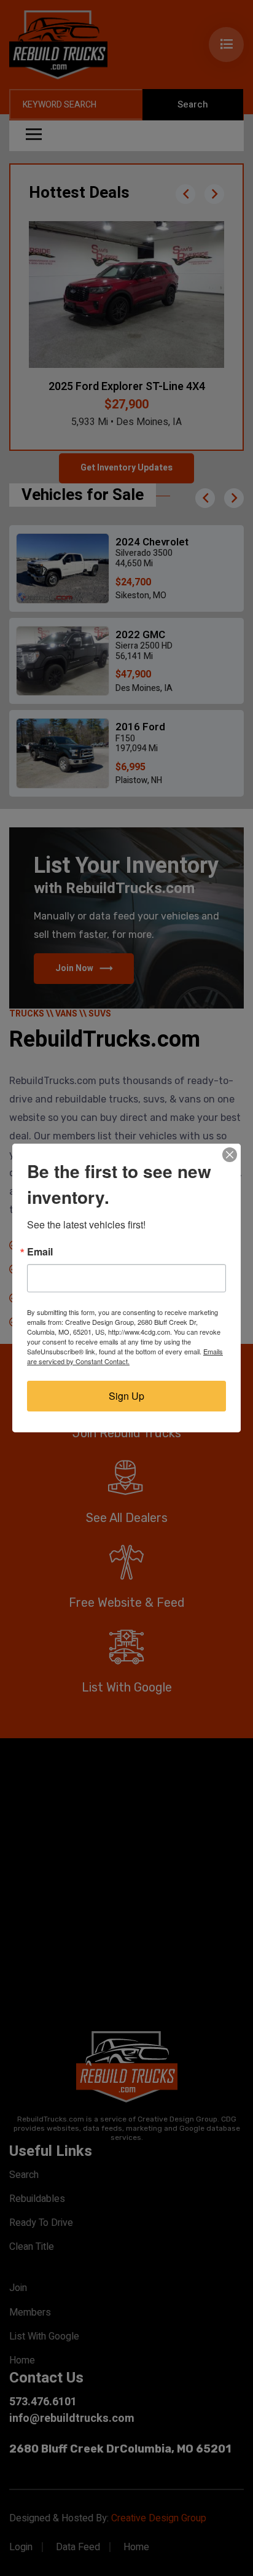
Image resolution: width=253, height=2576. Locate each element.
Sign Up (126, 1396)
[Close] (230, 1155)
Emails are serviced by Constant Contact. (125, 1356)
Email (40, 1252)
